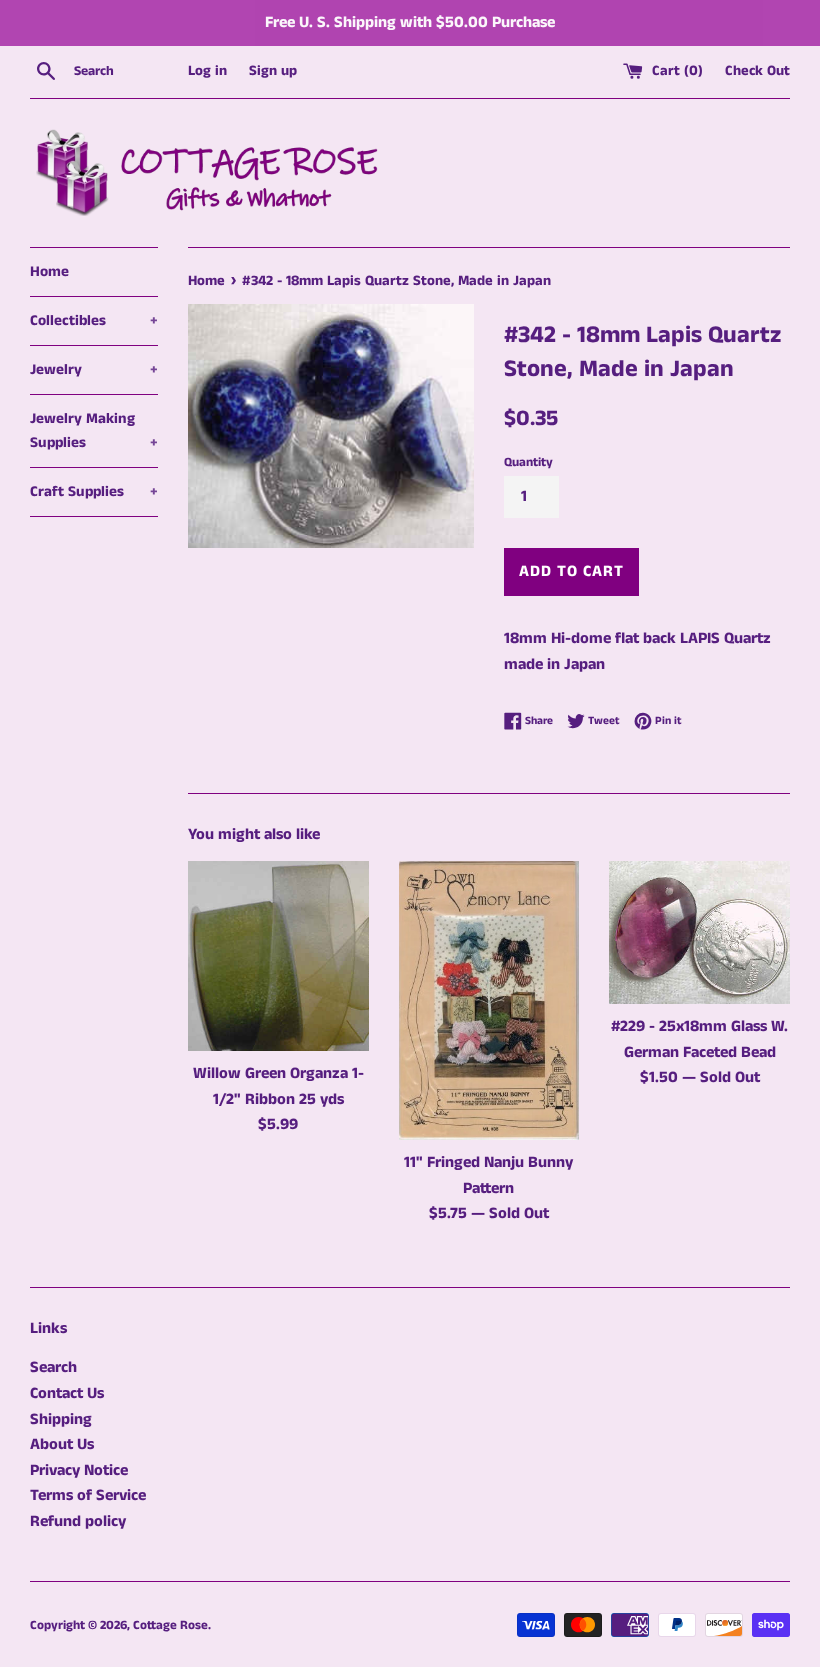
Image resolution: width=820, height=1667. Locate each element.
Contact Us (67, 1393)
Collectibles (94, 320)
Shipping (61, 1419)
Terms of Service (88, 1495)
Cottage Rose (170, 1625)
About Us (62, 1444)
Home (49, 271)
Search (53, 1367)
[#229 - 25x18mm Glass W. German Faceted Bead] (699, 932)
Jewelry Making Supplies (94, 430)
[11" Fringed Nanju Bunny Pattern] (489, 1000)
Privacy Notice (79, 1470)
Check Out (757, 71)
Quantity (528, 462)
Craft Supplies (94, 491)
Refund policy (78, 1521)
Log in (207, 71)
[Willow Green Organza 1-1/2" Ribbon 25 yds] (278, 956)
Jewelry (94, 369)
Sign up (273, 71)
